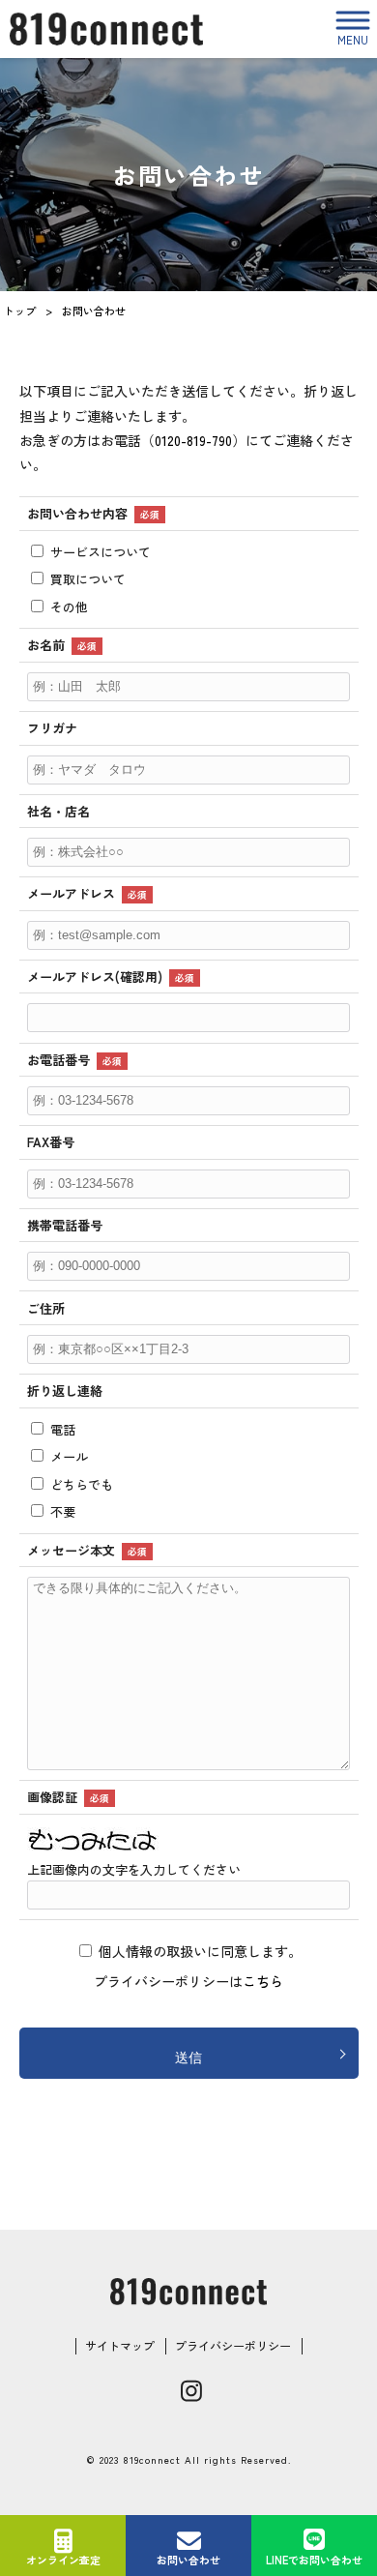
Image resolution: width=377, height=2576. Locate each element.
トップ (20, 311)
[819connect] (106, 30)
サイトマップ (120, 2346)
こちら (263, 1981)
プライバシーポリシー (233, 2346)
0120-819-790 (193, 440)
